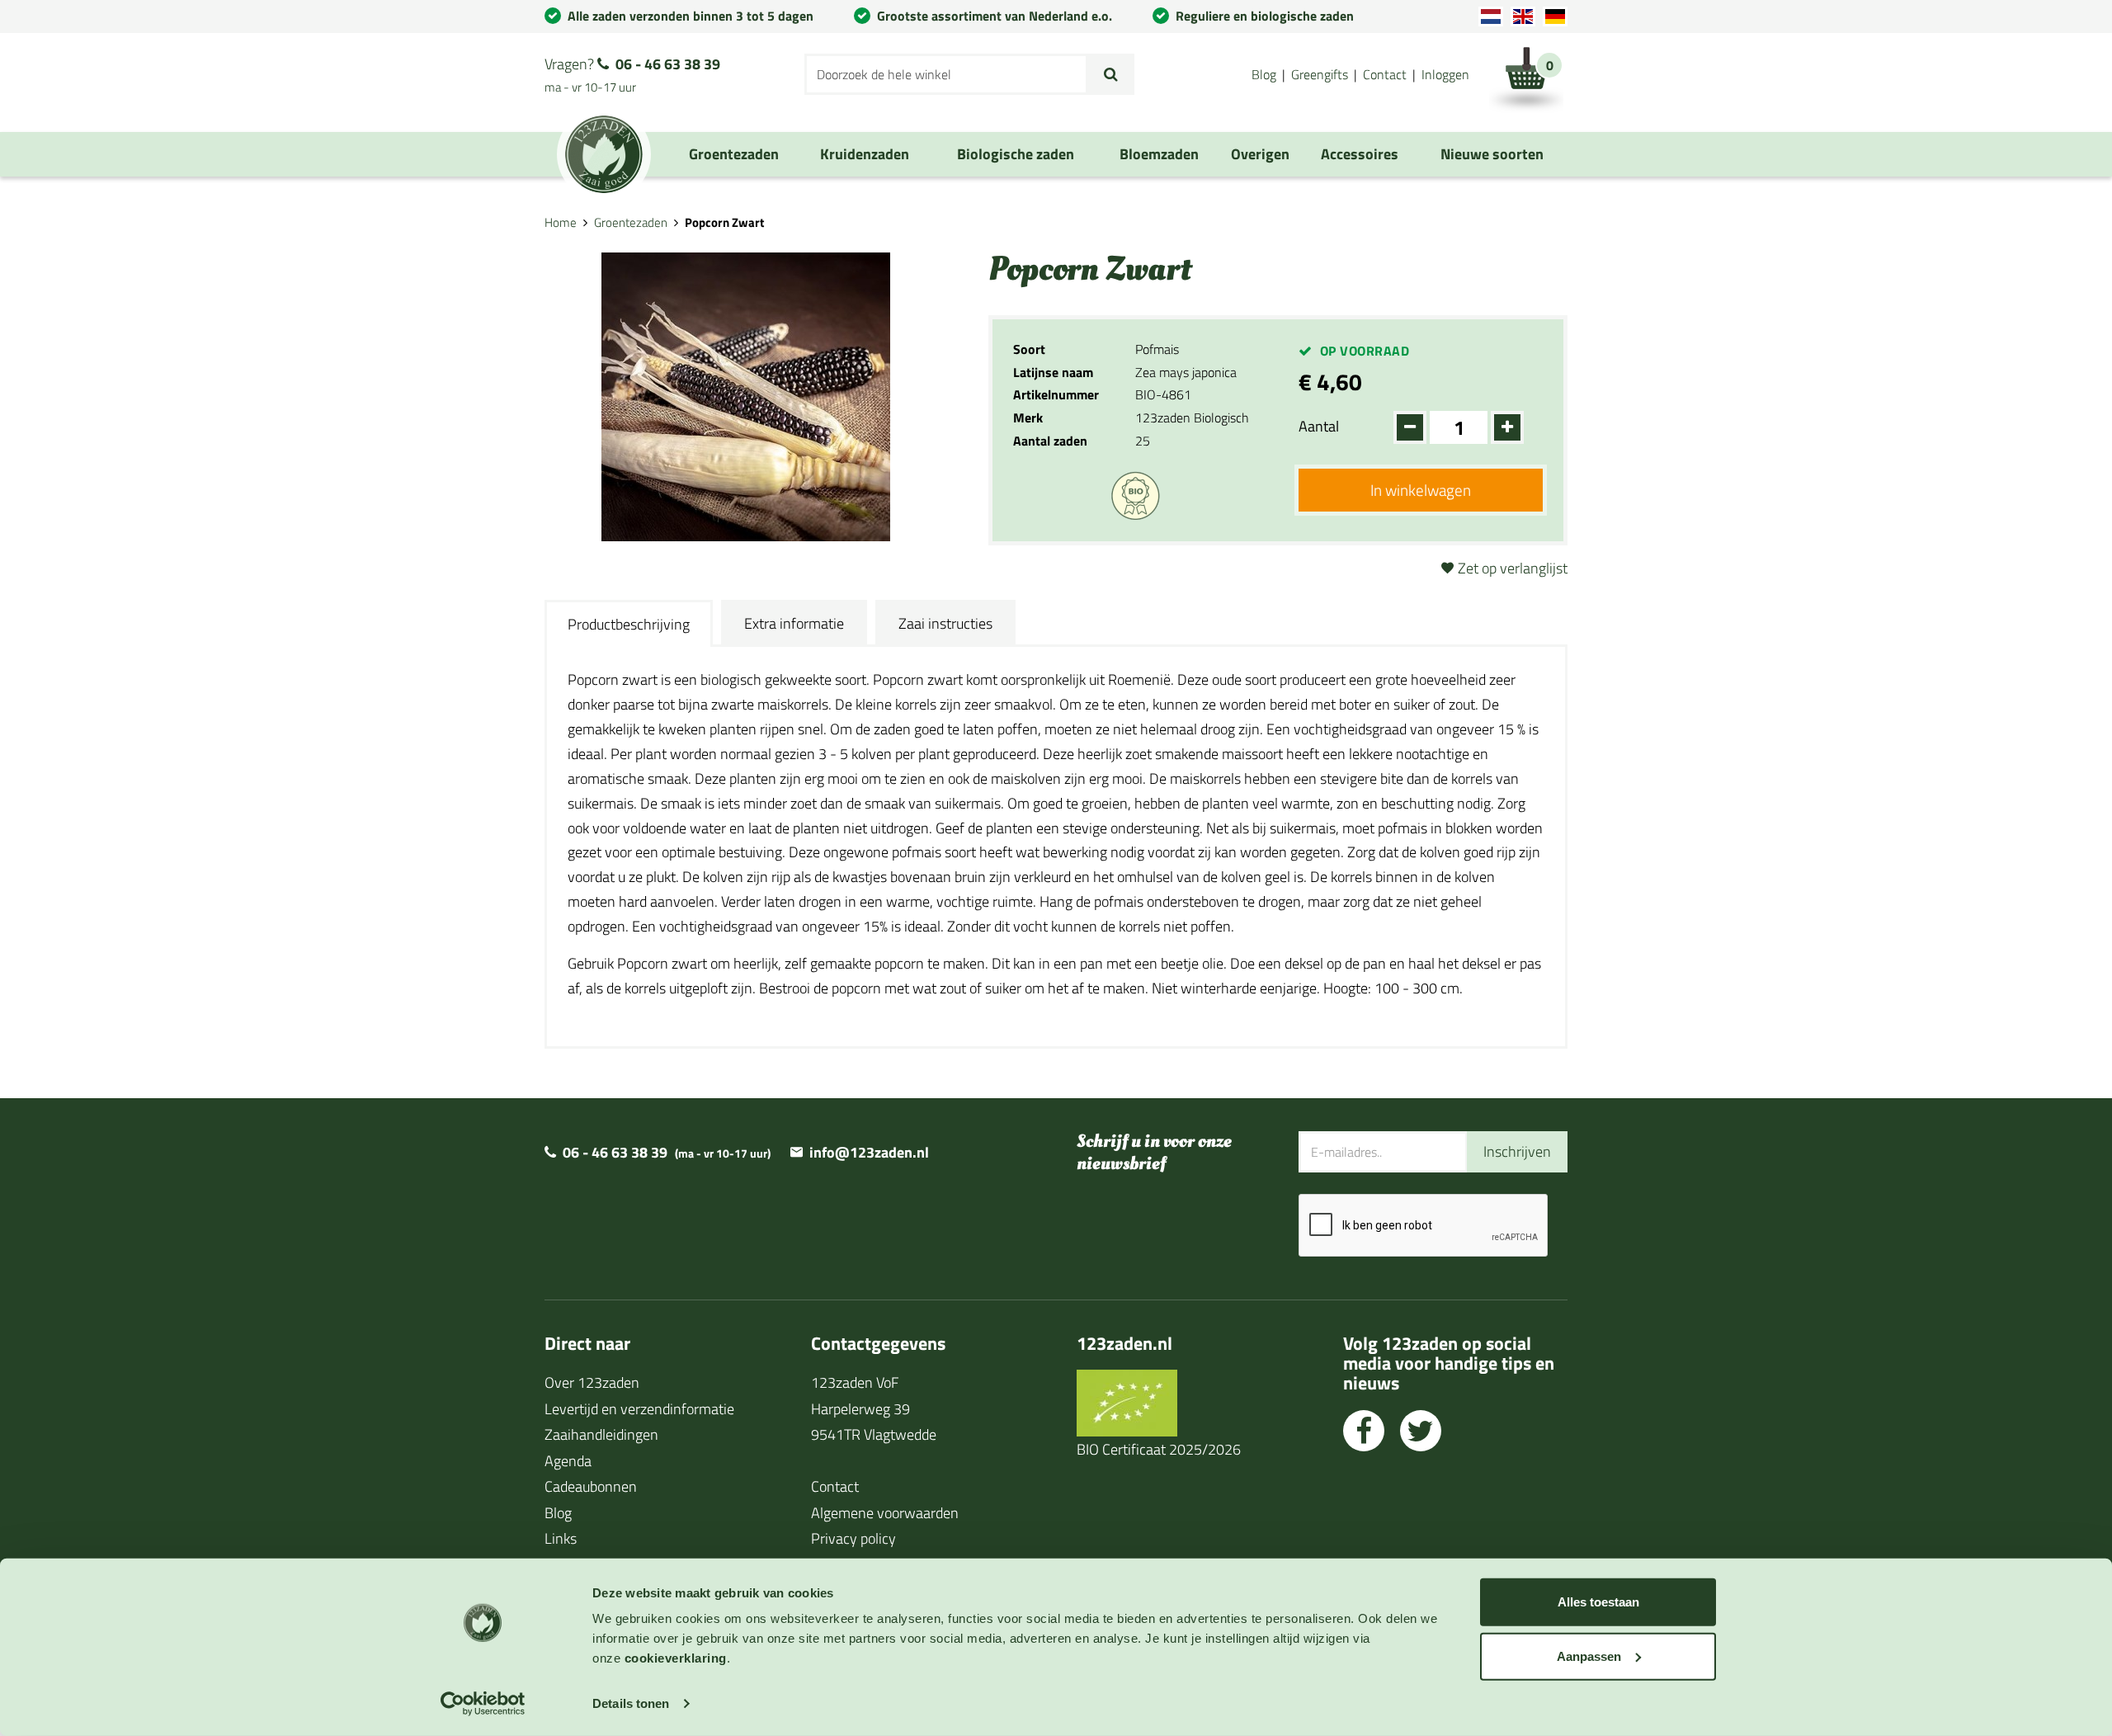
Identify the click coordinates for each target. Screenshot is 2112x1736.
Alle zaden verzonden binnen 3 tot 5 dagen (691, 16)
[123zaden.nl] (604, 154)
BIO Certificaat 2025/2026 (1159, 1449)
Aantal (1319, 426)
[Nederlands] (1491, 17)
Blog (1264, 74)
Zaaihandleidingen (601, 1434)
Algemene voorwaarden (885, 1513)
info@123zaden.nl (869, 1152)
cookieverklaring (676, 1658)
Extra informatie (794, 623)
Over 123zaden (592, 1382)
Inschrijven (1517, 1151)
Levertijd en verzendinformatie (639, 1409)
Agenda (568, 1461)
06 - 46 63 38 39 (668, 64)
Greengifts (1320, 74)
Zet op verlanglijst (1513, 568)
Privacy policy (853, 1538)
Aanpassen (1589, 1656)
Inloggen (1445, 74)
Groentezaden (631, 222)
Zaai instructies (945, 623)
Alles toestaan (1598, 1602)
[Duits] (1555, 17)
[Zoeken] (1111, 74)
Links (561, 1538)
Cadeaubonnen (591, 1486)
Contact (1385, 74)
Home (561, 222)
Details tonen (631, 1703)
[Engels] (1523, 17)
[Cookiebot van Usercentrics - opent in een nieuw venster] (483, 1704)
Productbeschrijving (629, 624)
